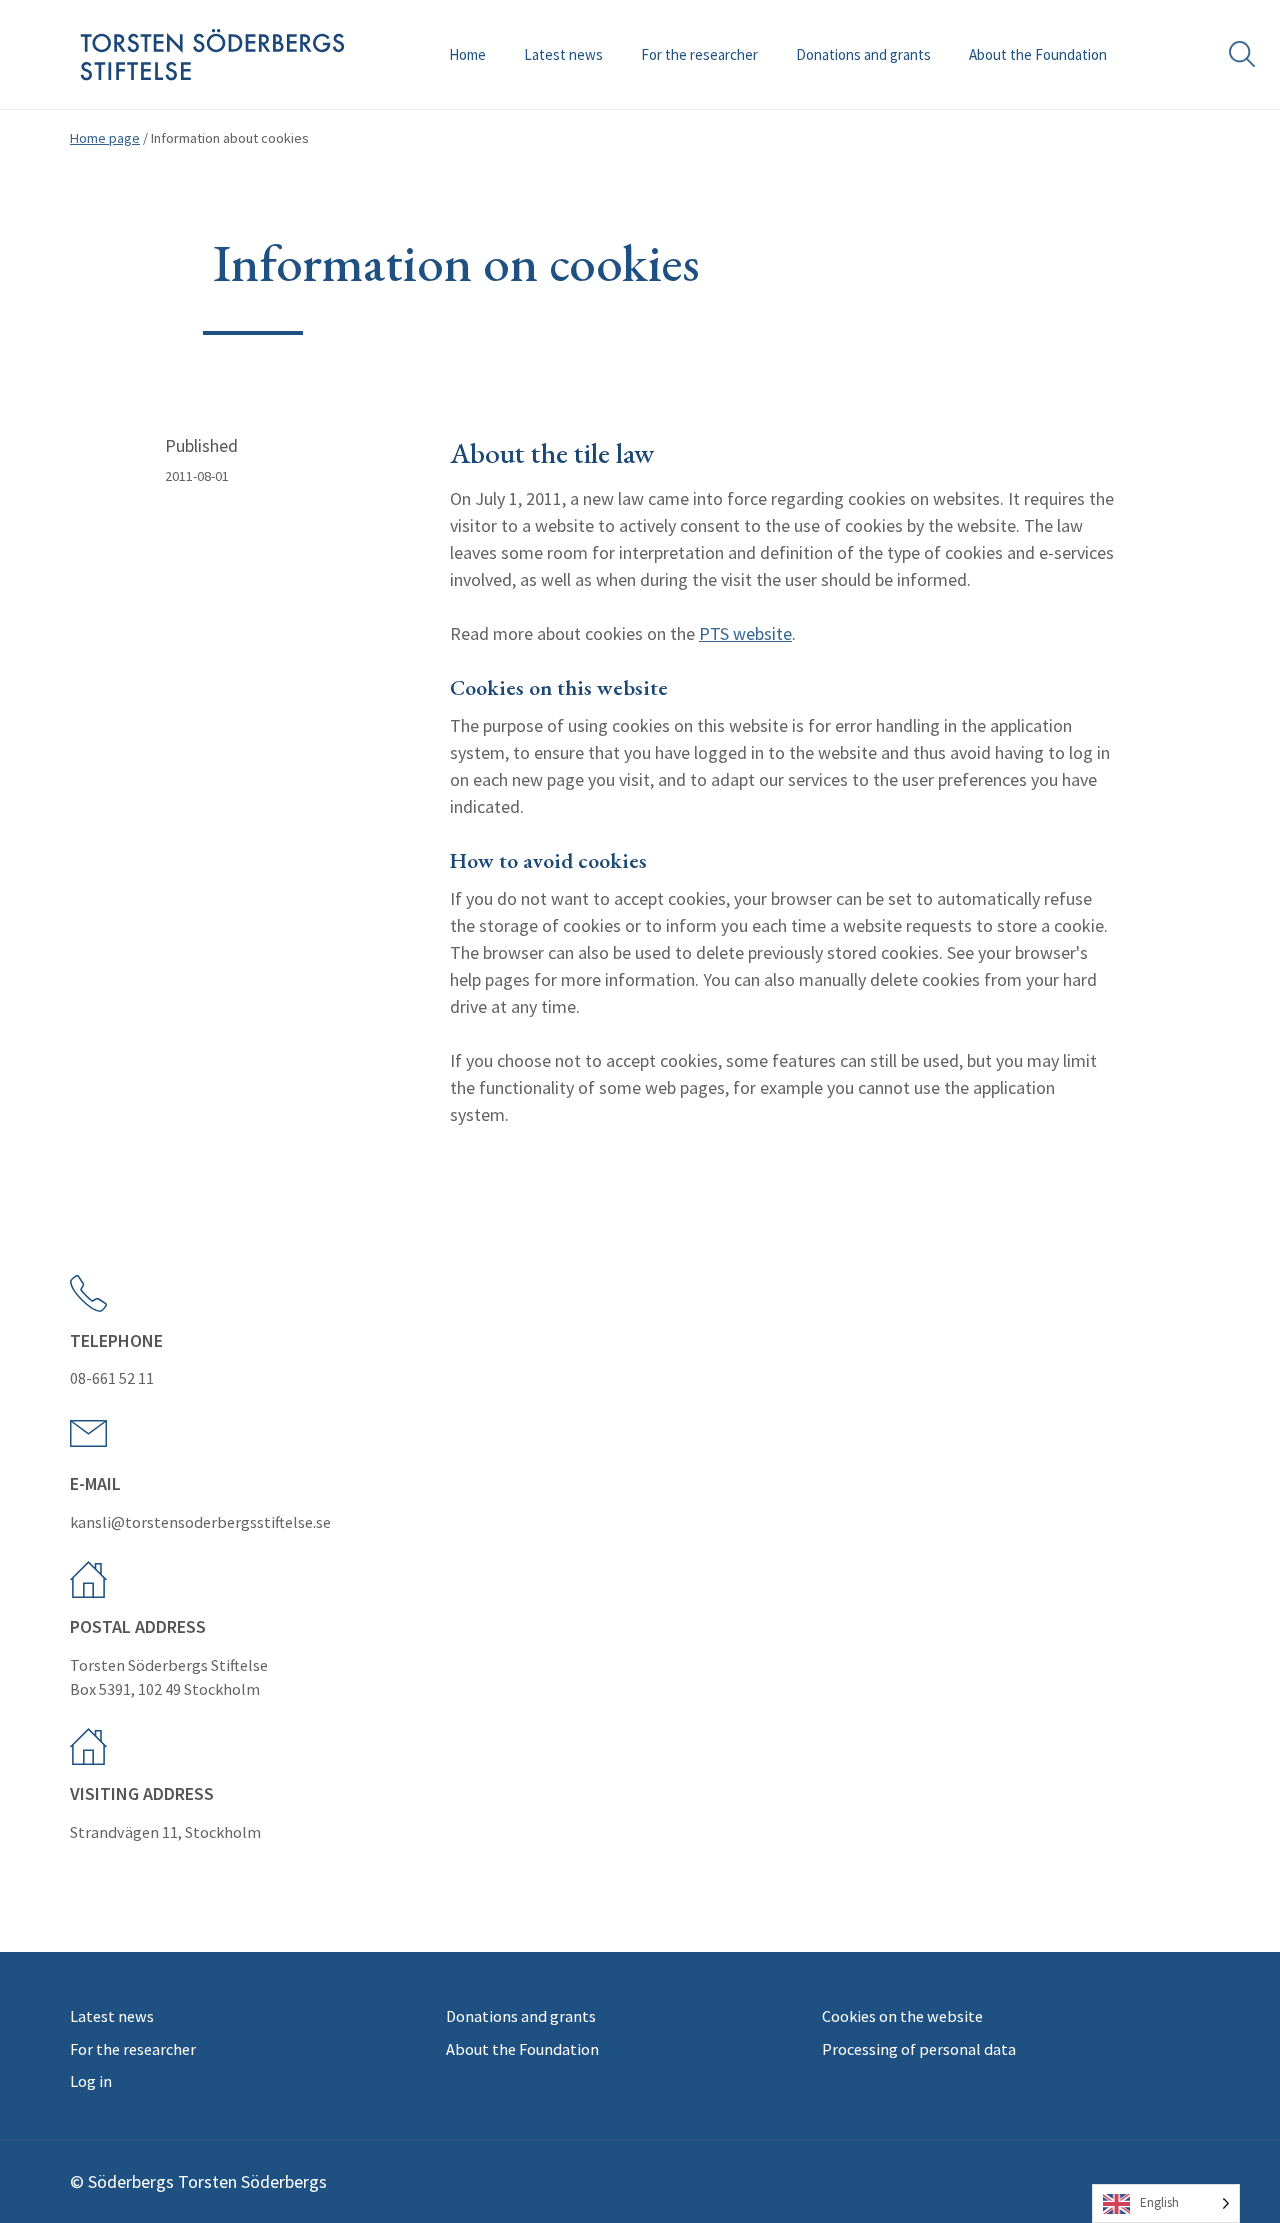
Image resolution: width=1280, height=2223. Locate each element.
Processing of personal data (919, 2049)
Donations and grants (863, 54)
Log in (91, 2081)
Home (467, 54)
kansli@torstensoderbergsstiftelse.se (200, 1522)
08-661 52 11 (112, 1378)
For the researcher (699, 54)
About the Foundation (1038, 54)
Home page (105, 138)
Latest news (563, 54)
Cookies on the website (902, 2016)
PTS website (745, 633)
